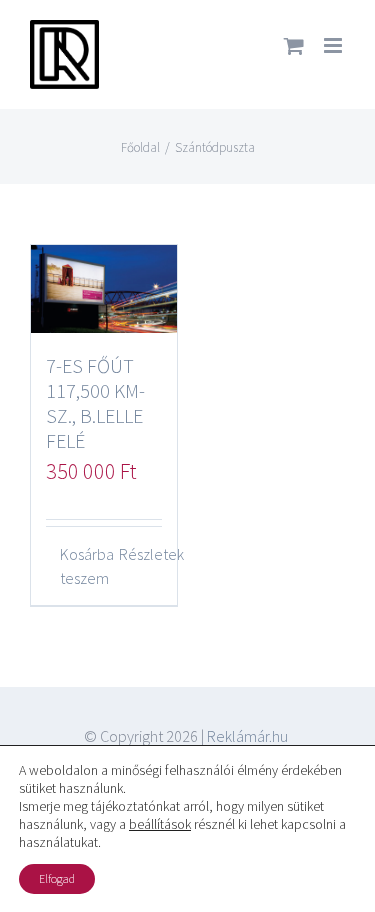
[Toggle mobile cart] (294, 45)
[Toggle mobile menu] (334, 45)
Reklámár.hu (247, 736)
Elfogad (57, 878)
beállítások (160, 824)
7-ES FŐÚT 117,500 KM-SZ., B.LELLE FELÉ (95, 403)
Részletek (140, 554)
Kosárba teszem (81, 566)
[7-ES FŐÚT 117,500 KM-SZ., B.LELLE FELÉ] (104, 289)
